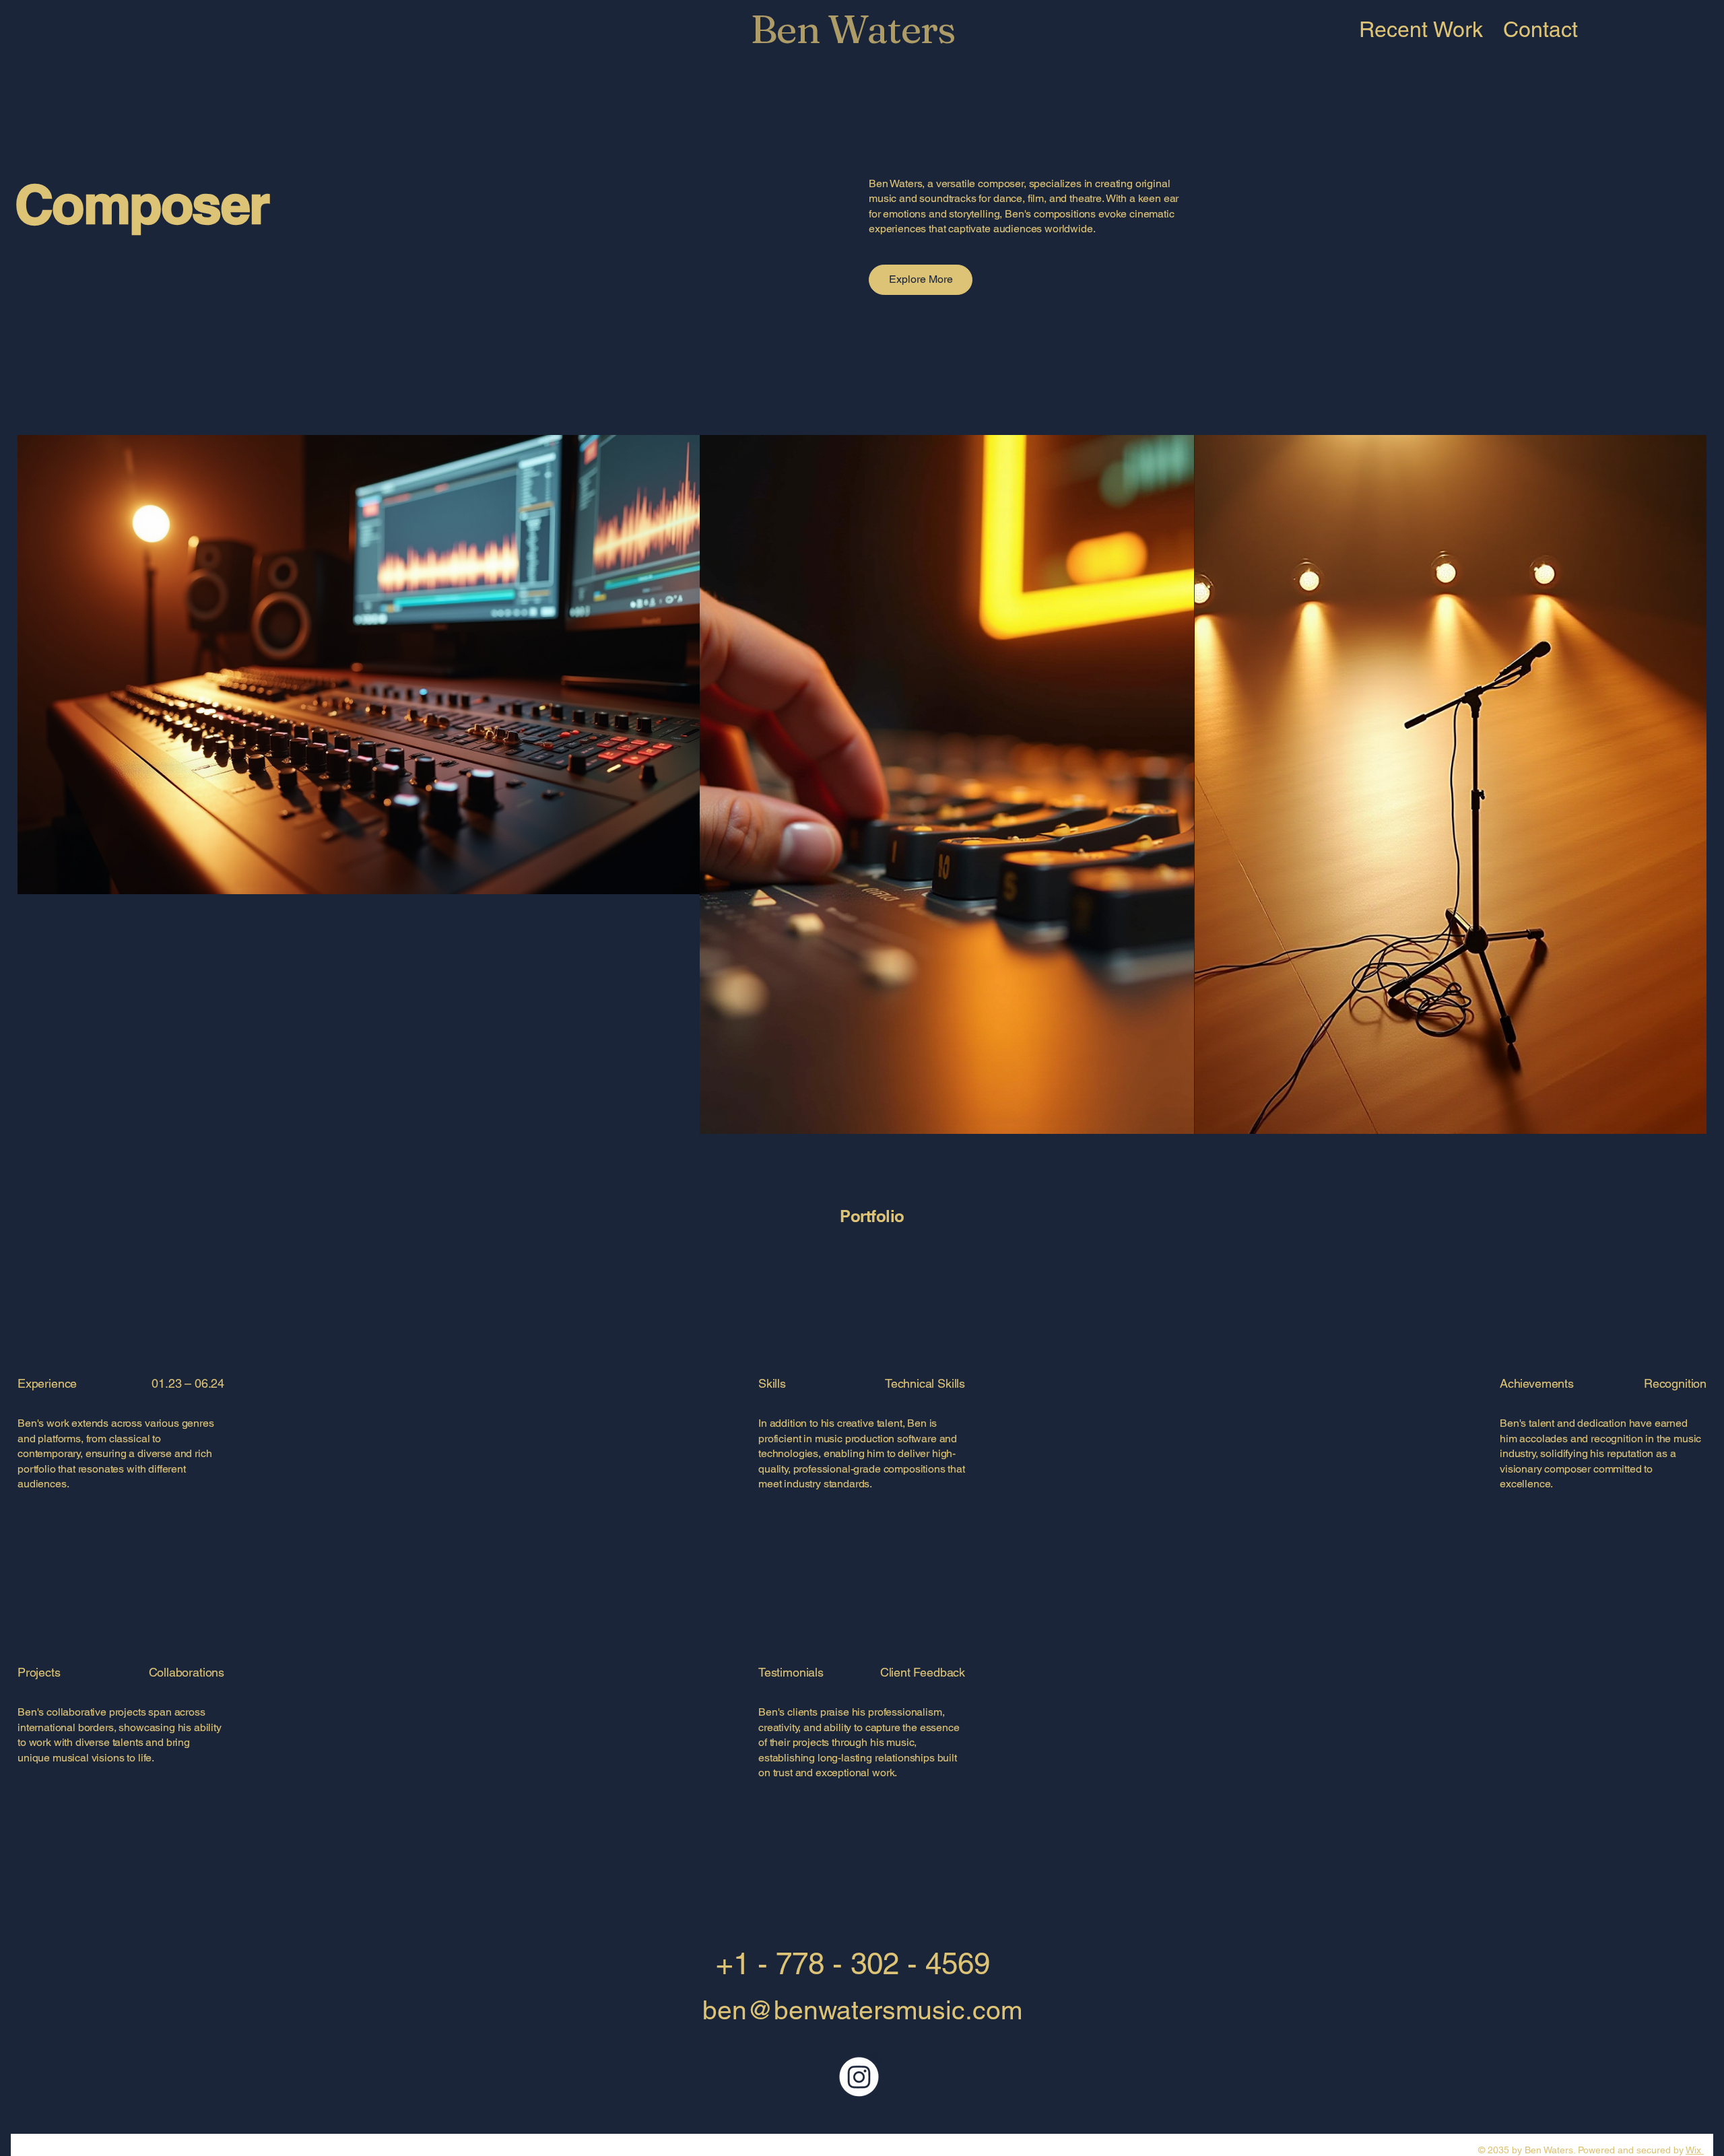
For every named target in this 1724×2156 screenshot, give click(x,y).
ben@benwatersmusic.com (862, 2010)
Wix (1693, 2150)
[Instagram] (859, 2077)
